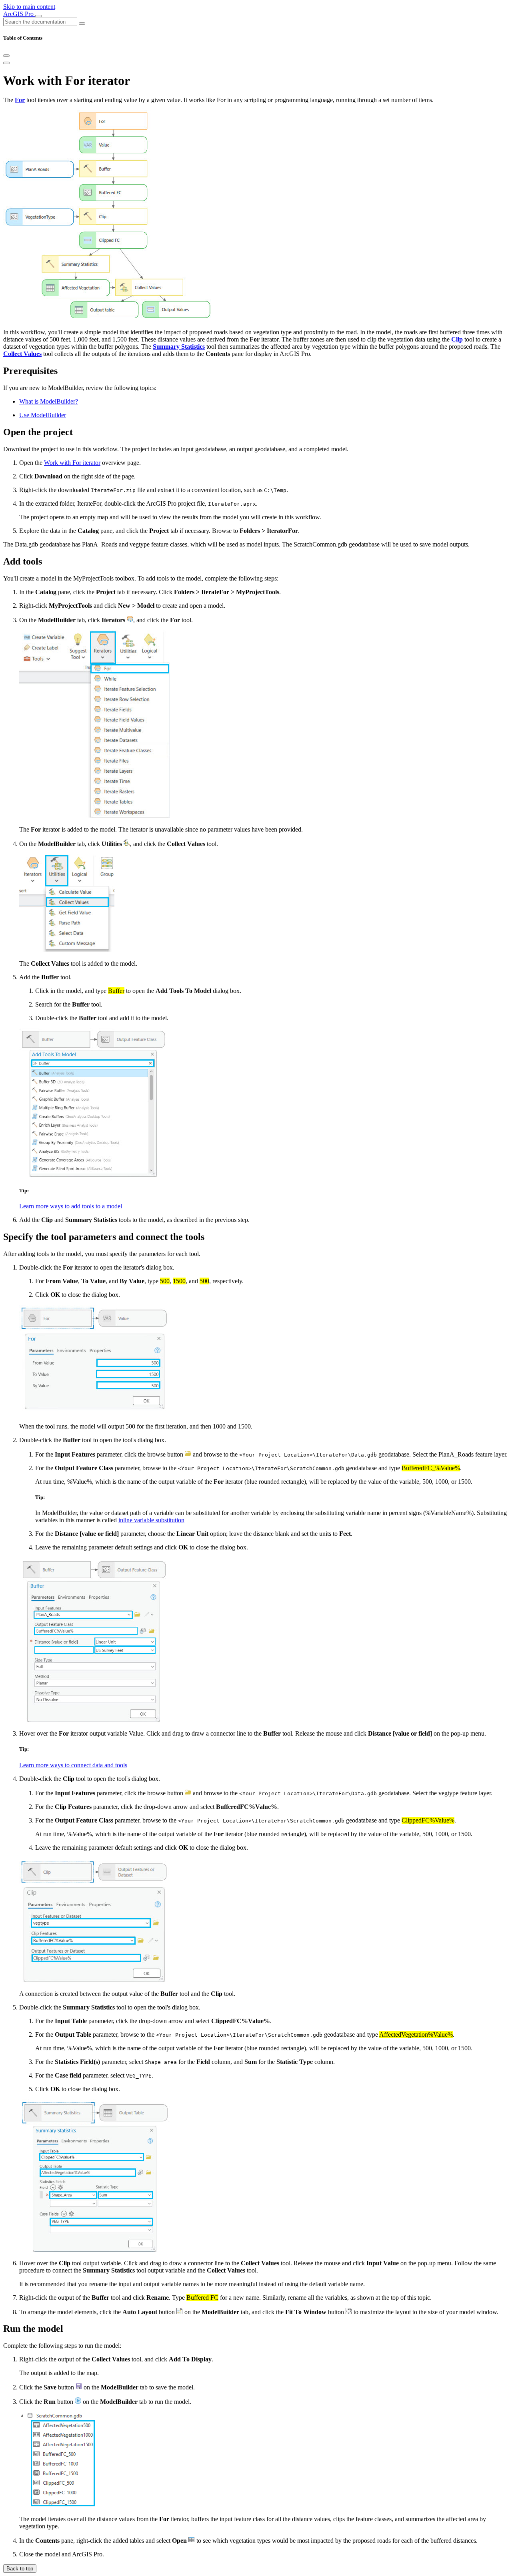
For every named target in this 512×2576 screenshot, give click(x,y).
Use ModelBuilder (43, 415)
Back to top (20, 2569)
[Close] (6, 56)
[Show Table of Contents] (6, 63)
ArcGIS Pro (19, 14)
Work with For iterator (72, 463)
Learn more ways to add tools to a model (71, 1206)
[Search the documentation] (82, 24)
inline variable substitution (151, 1520)
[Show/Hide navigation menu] (38, 16)
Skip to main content (29, 7)
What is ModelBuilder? (49, 401)
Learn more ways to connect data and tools (73, 1765)
